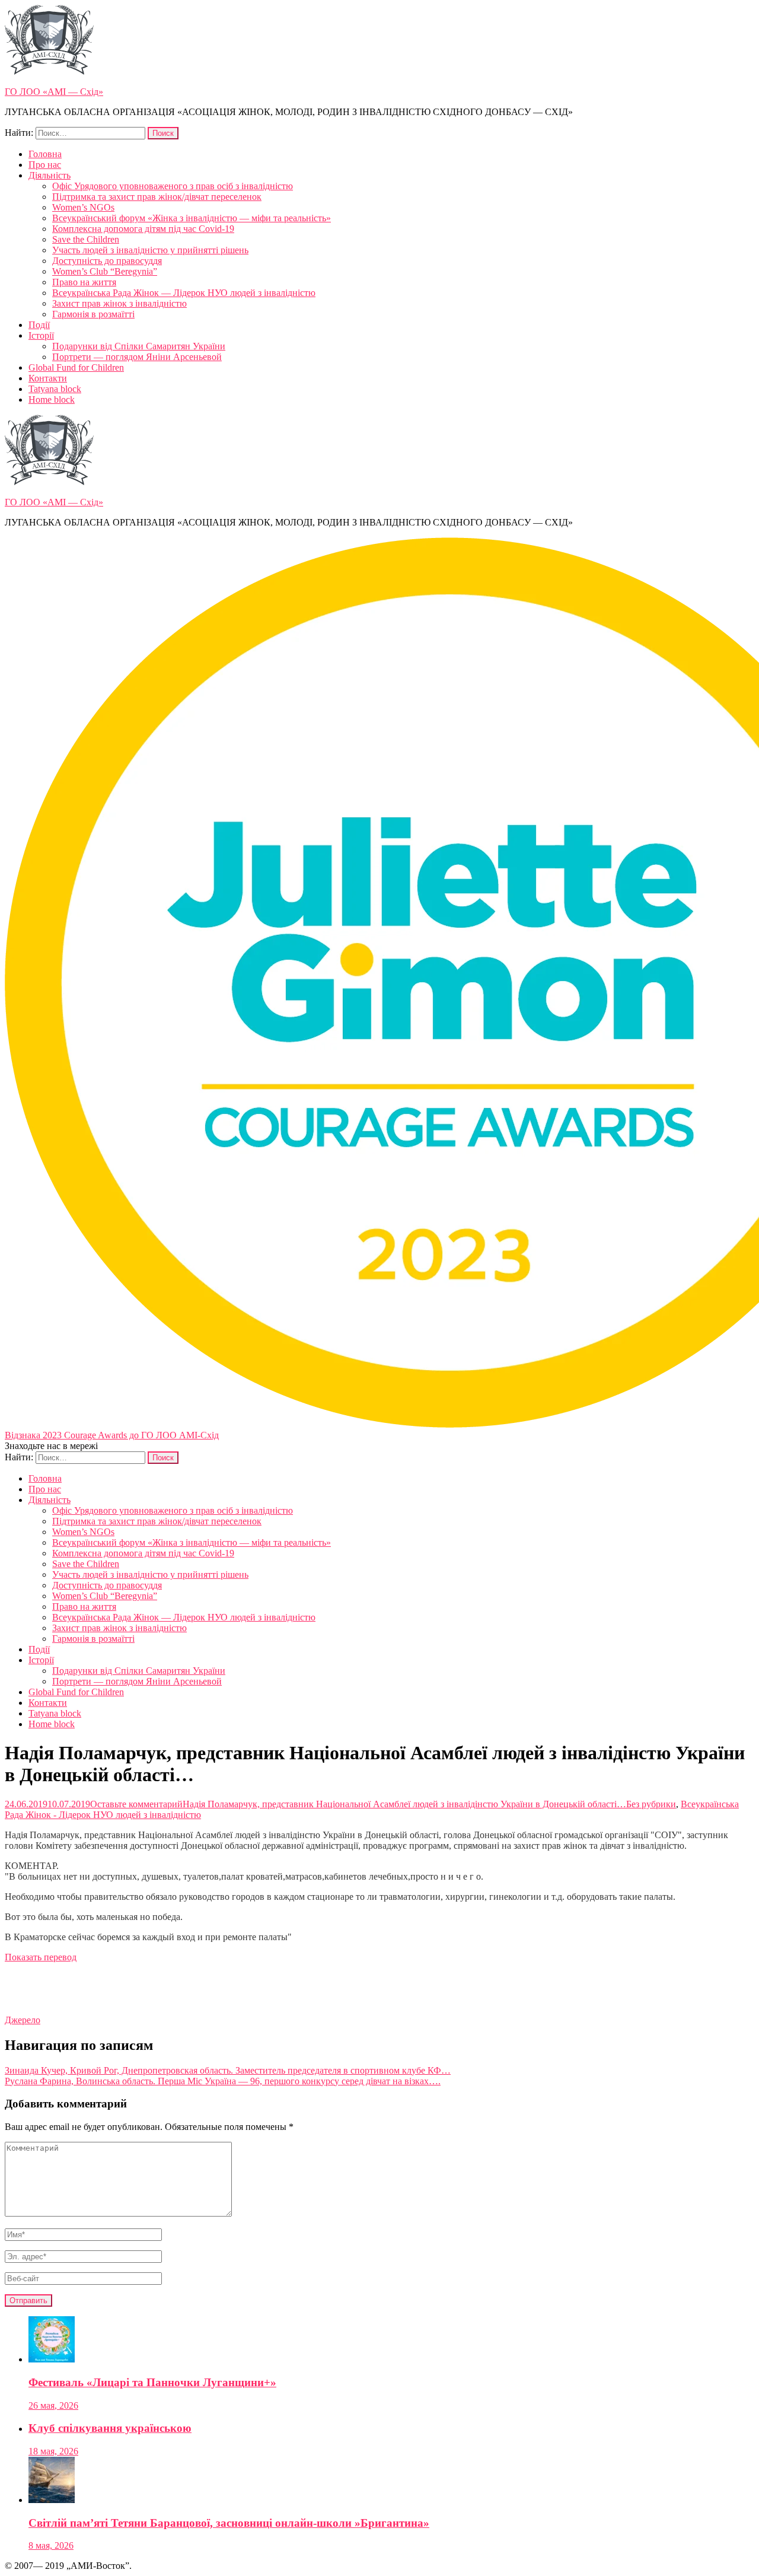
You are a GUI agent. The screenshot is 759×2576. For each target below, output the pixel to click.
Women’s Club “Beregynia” (105, 271)
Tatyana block (55, 389)
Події (39, 325)
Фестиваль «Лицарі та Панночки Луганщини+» (152, 2382)
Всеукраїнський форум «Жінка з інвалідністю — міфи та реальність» (192, 218)
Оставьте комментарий (358, 1804)
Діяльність (50, 175)
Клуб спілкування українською (110, 2428)
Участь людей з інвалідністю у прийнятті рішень (150, 250)
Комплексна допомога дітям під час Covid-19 (143, 229)
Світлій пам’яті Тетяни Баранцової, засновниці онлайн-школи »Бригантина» (229, 2523)
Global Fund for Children (76, 367)
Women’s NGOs (83, 207)
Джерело (23, 2020)
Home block (52, 399)
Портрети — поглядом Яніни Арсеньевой (137, 357)
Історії (41, 335)
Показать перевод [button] (41, 1957)
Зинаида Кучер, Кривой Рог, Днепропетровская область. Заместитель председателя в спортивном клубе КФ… (228, 2070)
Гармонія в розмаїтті (93, 314)
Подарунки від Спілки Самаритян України (139, 346)
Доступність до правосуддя (107, 261)
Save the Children (86, 239)
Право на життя (84, 282)
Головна (45, 154)
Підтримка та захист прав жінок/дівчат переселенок (157, 197)
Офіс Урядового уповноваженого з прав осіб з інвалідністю (173, 186)
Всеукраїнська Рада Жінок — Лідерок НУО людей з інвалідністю (184, 293)
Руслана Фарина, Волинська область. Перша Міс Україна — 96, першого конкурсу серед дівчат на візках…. (223, 2081)
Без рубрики (651, 1804)
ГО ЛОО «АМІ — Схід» (54, 92)
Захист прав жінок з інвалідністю (119, 303)
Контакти (48, 378)
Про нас (45, 165)
